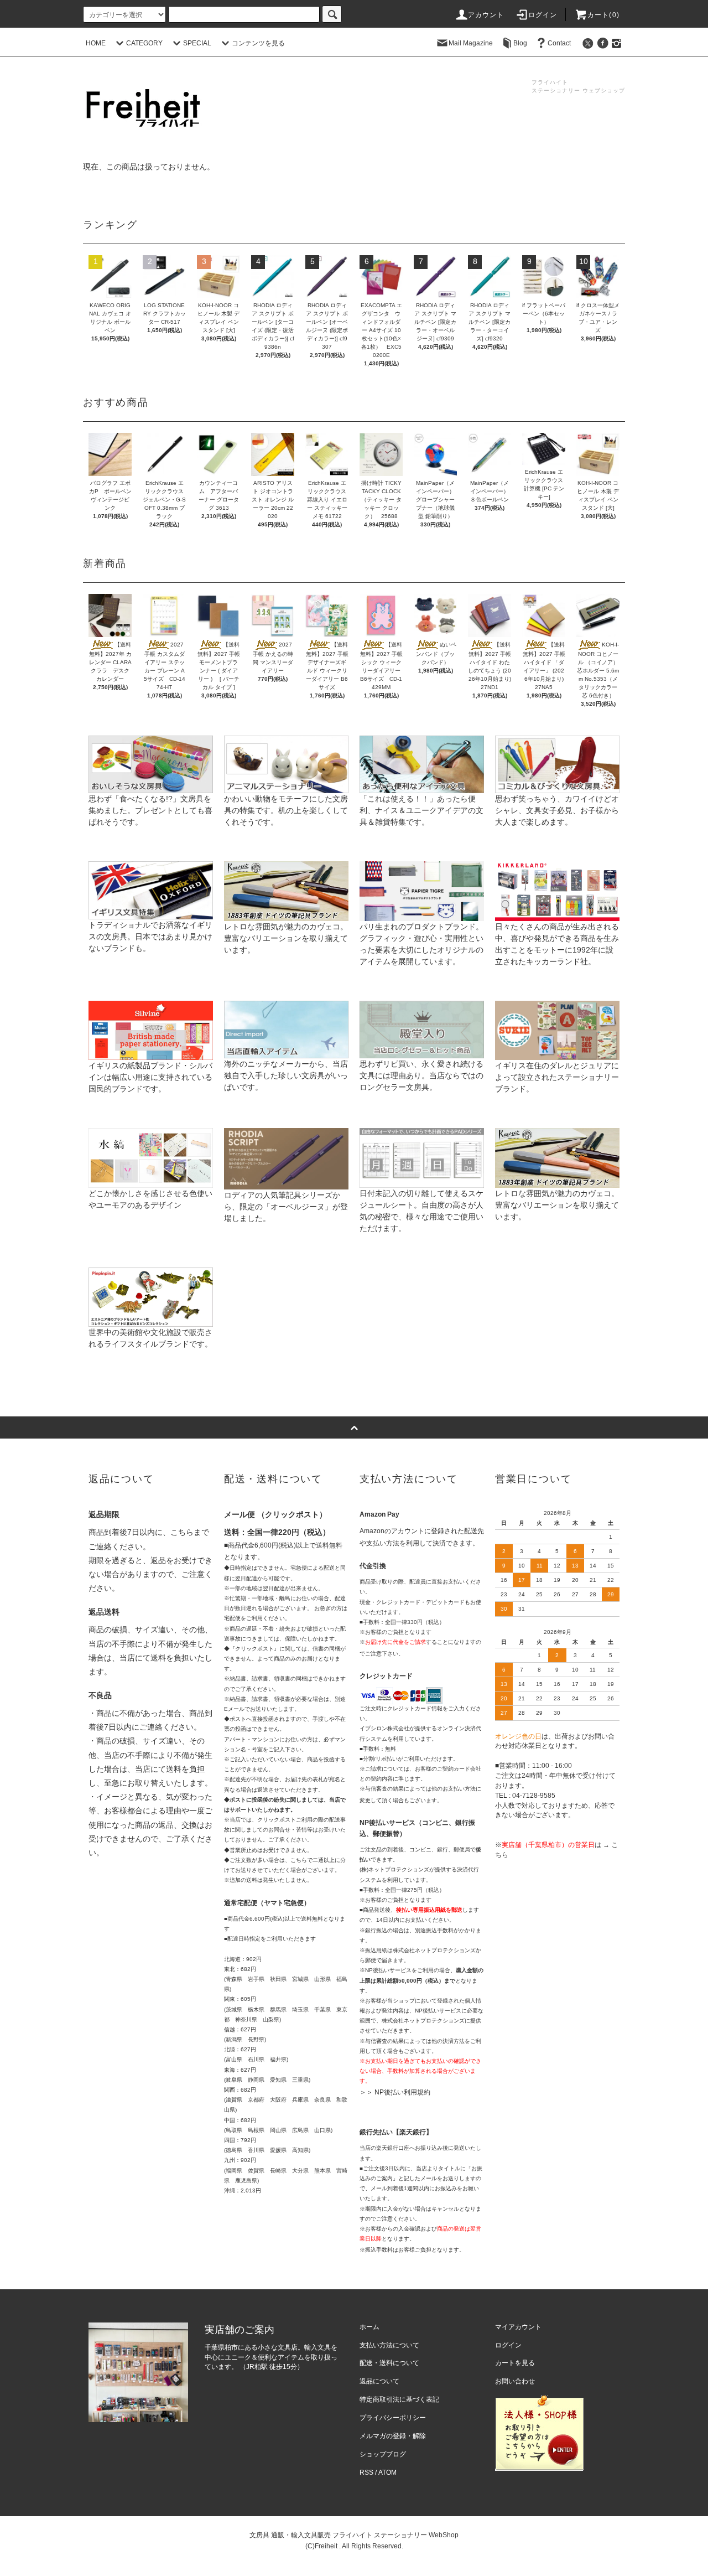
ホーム (369, 2327)
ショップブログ (383, 2454)
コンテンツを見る (258, 43)
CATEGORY (144, 43)
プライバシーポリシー (393, 2418)
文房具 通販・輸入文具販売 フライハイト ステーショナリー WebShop (354, 2535)
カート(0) (603, 15)
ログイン (543, 15)
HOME (96, 43)
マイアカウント (518, 2327)
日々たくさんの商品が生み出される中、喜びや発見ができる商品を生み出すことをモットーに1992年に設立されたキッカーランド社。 (557, 944)
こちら (182, 1532)
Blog (520, 43)
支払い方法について (389, 2345)
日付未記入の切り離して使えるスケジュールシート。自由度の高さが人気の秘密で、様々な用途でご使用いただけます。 (421, 1211)
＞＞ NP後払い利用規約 (395, 2092)
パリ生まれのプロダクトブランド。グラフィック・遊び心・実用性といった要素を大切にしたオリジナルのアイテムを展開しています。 (421, 944)
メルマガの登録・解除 (393, 2436)
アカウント (486, 15)
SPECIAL (197, 43)
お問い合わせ (515, 2381)
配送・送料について (389, 2363)
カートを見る (515, 2363)
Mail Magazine (471, 43)
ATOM (387, 2472)
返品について (379, 2381)
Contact (559, 43)
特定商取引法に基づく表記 (399, 2399)
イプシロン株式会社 (384, 1728)
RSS (366, 2472)
